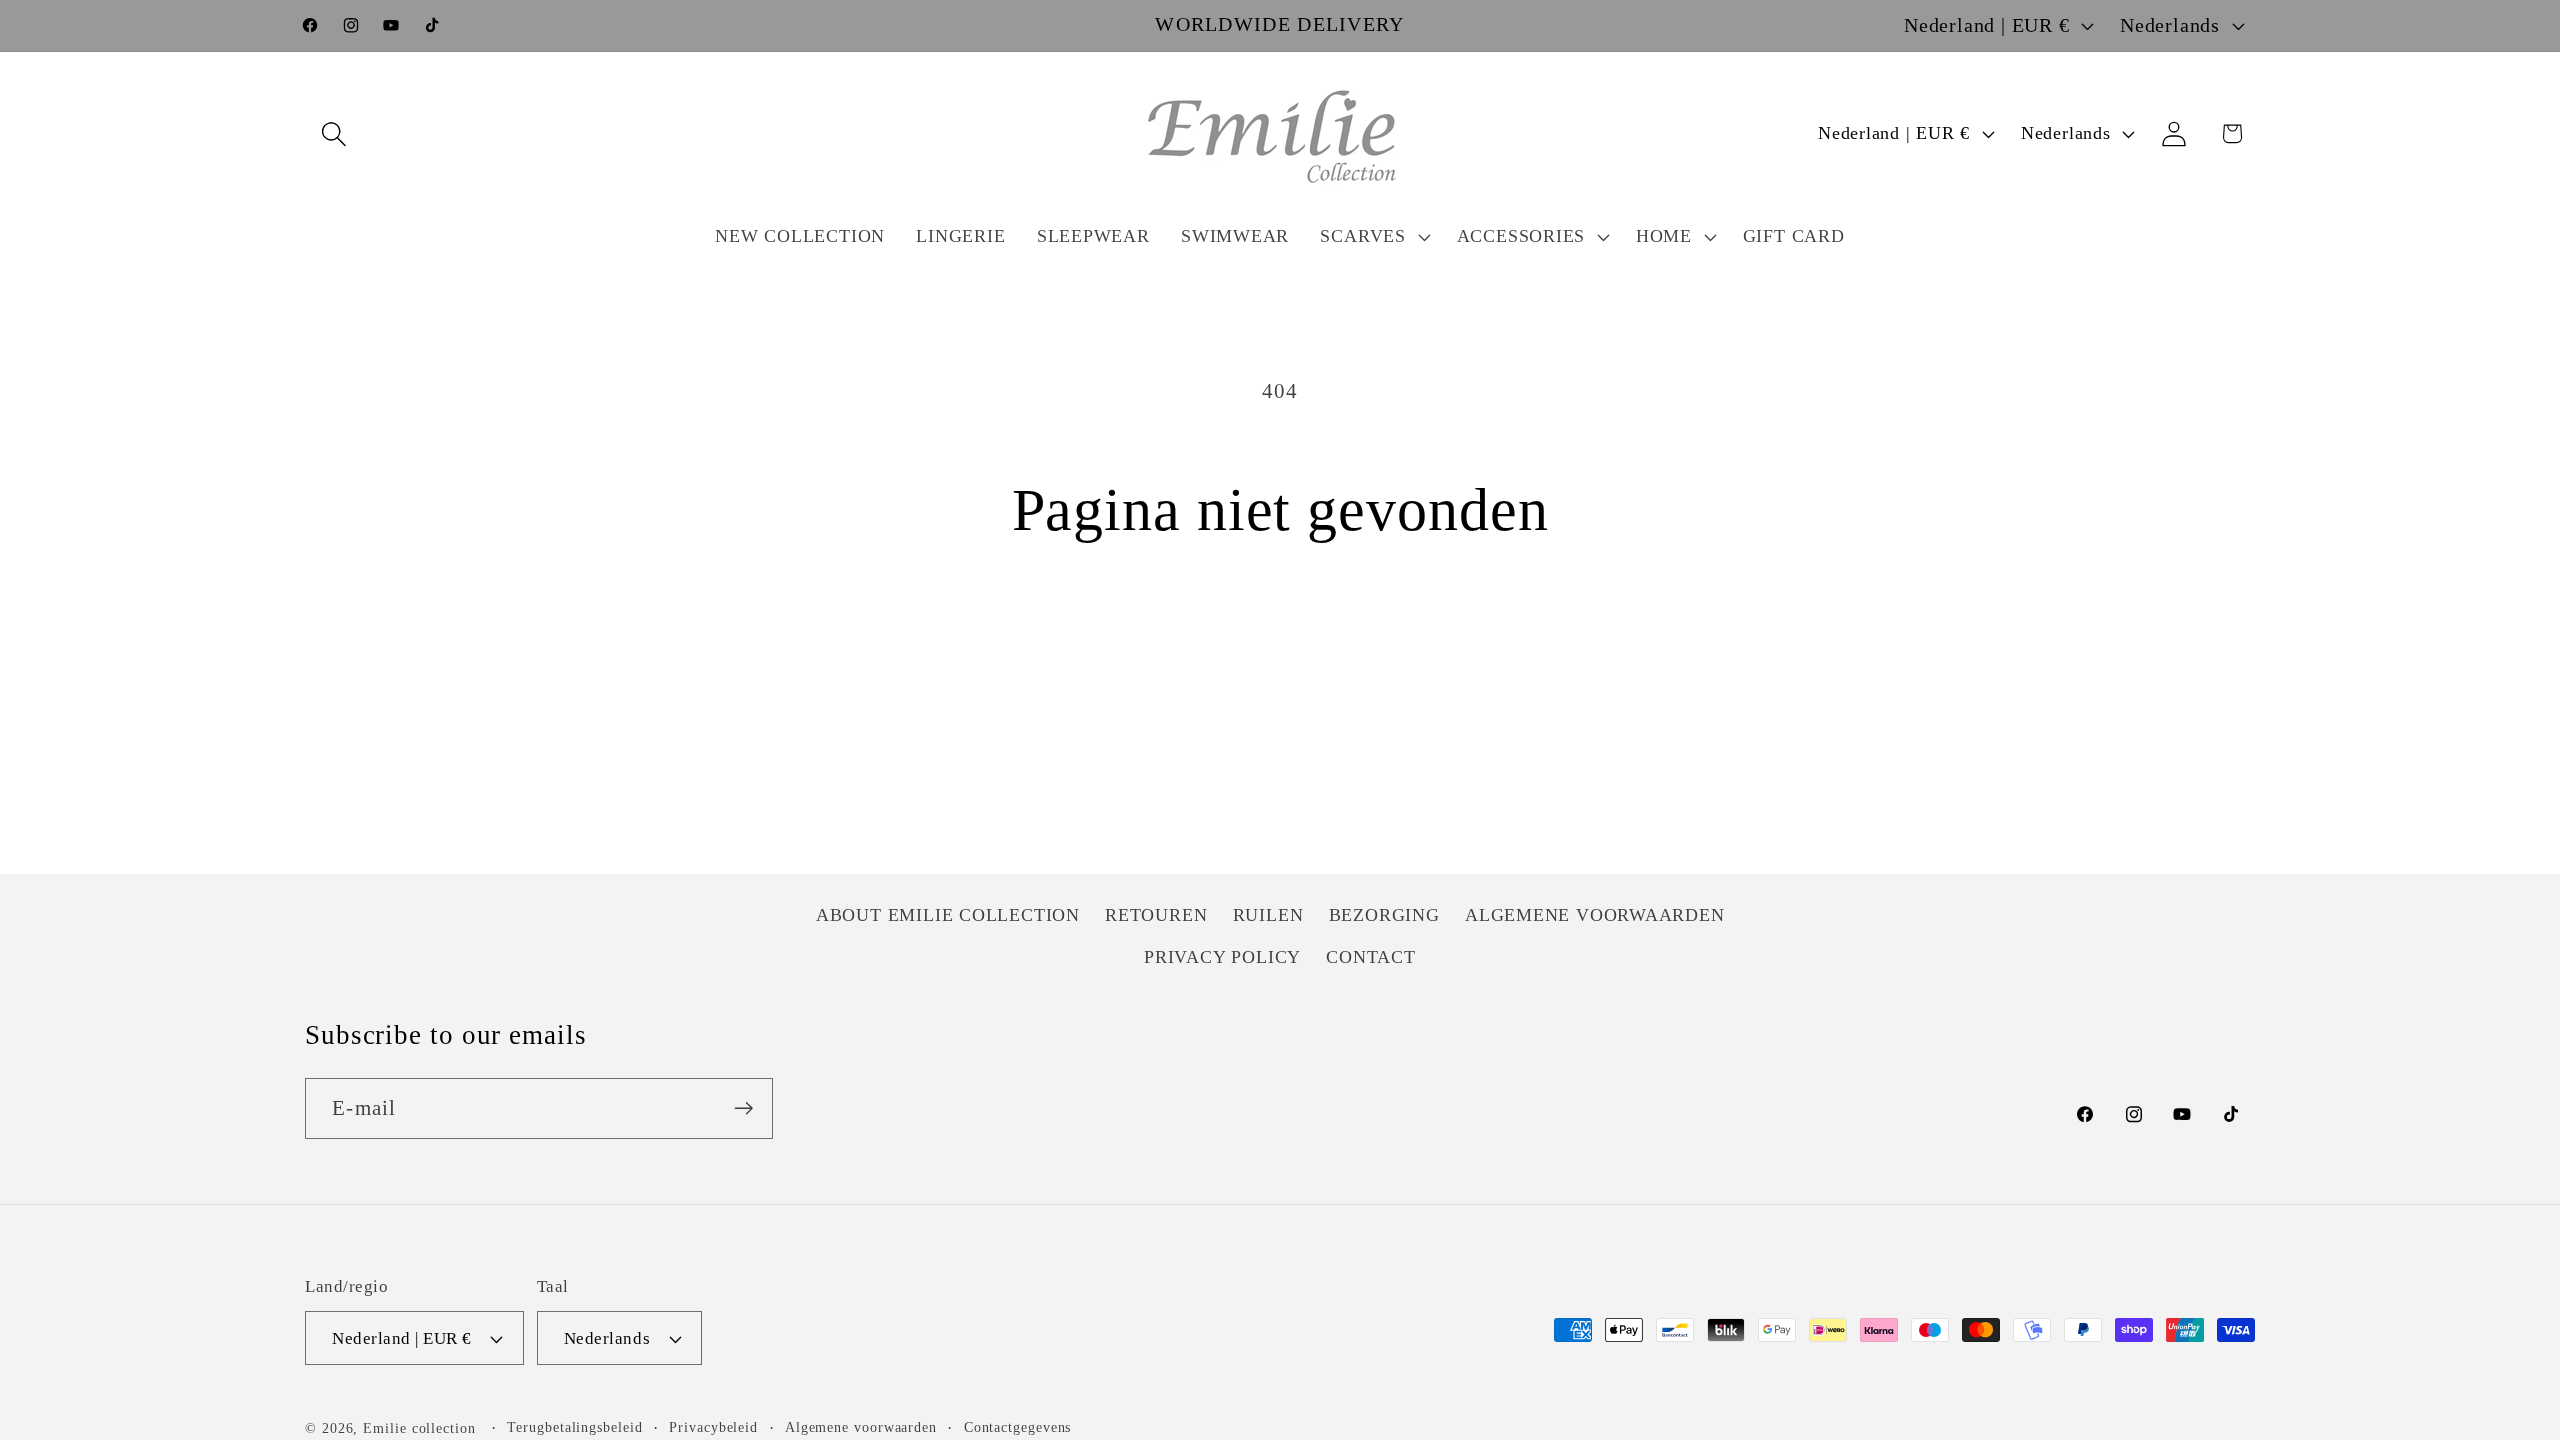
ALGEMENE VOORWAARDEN (1595, 915)
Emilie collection (419, 1428)
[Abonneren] (743, 1108)
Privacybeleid (713, 1427)
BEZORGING (1384, 915)
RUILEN (1268, 915)
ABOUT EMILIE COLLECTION (948, 915)
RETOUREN (1156, 915)
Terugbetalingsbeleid (574, 1427)
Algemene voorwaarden (861, 1427)
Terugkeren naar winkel (1280, 642)
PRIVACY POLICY (1222, 957)
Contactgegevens (1018, 1427)
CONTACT (1370, 957)
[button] (333, 133)
